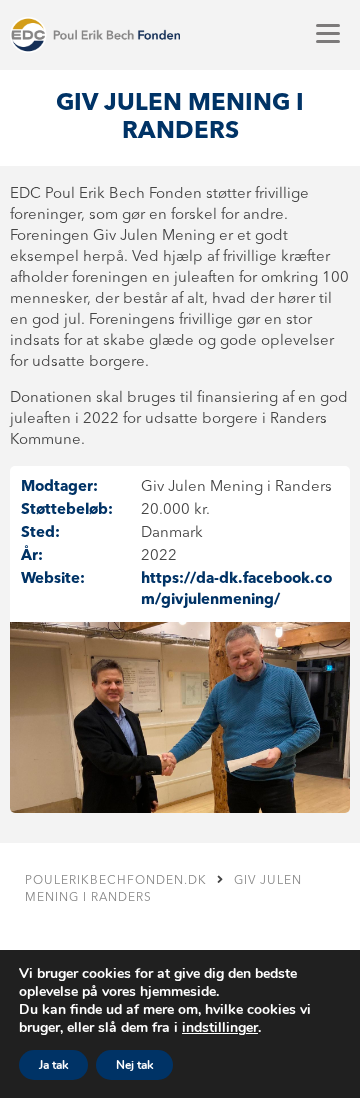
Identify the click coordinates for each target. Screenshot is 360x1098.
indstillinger (220, 1028)
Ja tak (53, 1065)
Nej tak (134, 1065)
